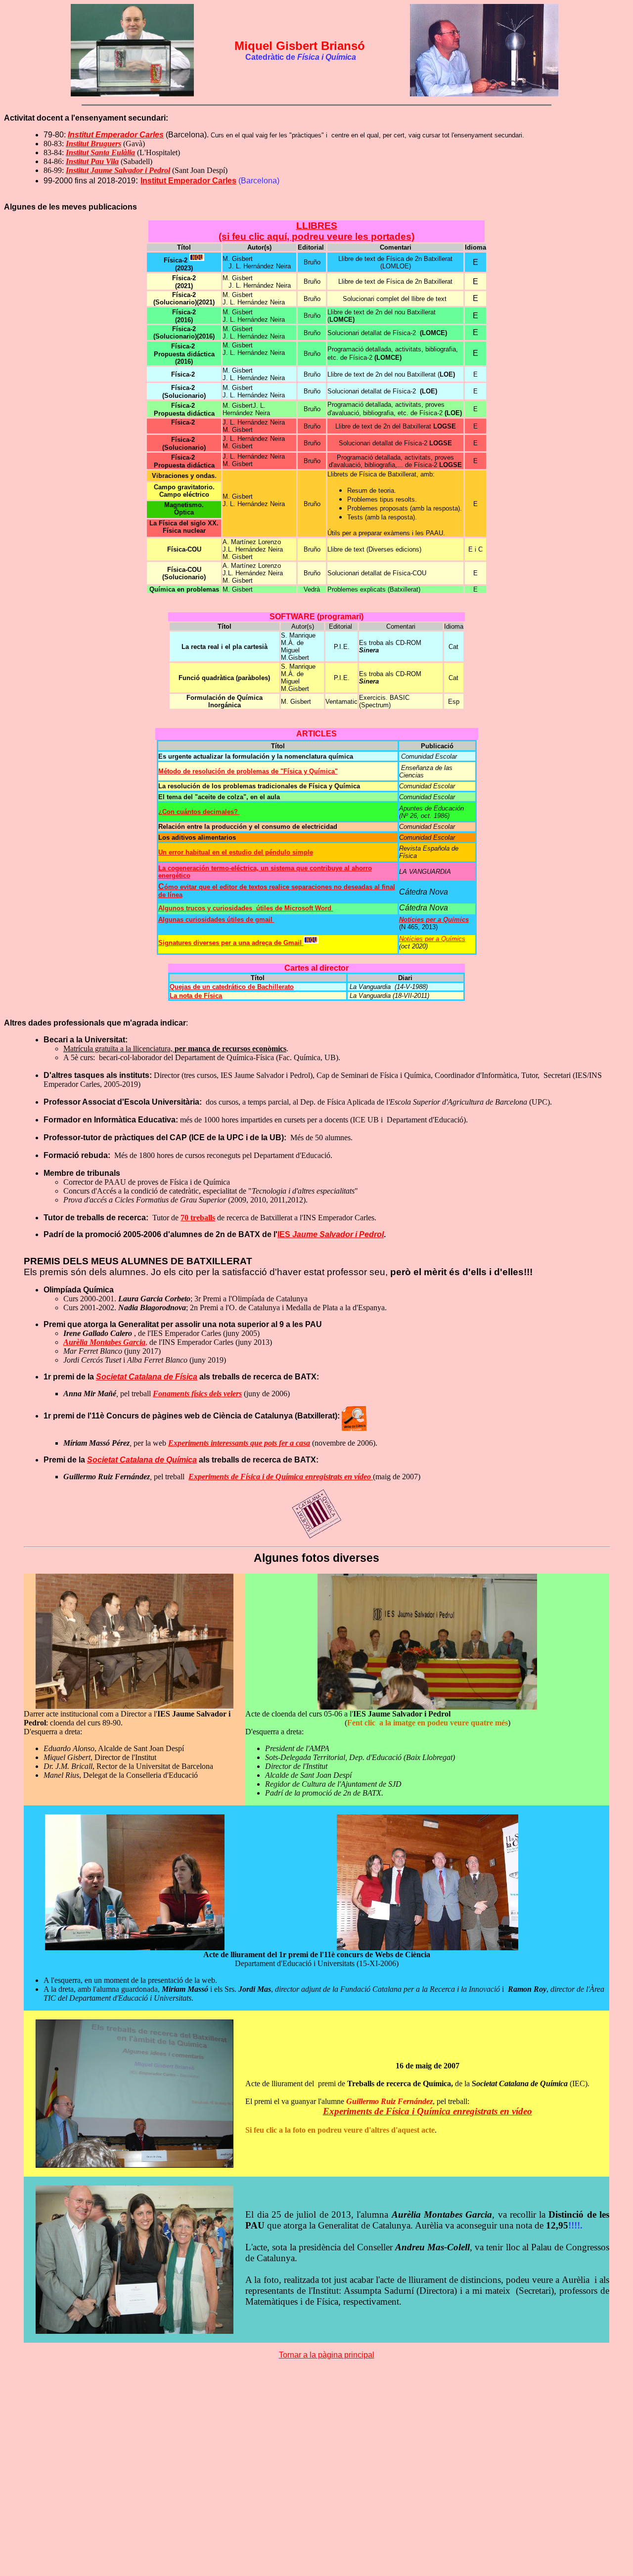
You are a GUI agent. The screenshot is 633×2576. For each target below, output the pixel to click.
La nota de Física (196, 996)
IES (331, 1234)
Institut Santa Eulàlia (100, 152)
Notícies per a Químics (432, 939)
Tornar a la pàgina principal (327, 2355)
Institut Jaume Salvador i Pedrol (118, 170)
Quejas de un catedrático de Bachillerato (232, 987)
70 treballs (198, 1218)
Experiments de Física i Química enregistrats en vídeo (428, 2111)
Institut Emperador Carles (188, 181)
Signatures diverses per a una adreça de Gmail (231, 943)
